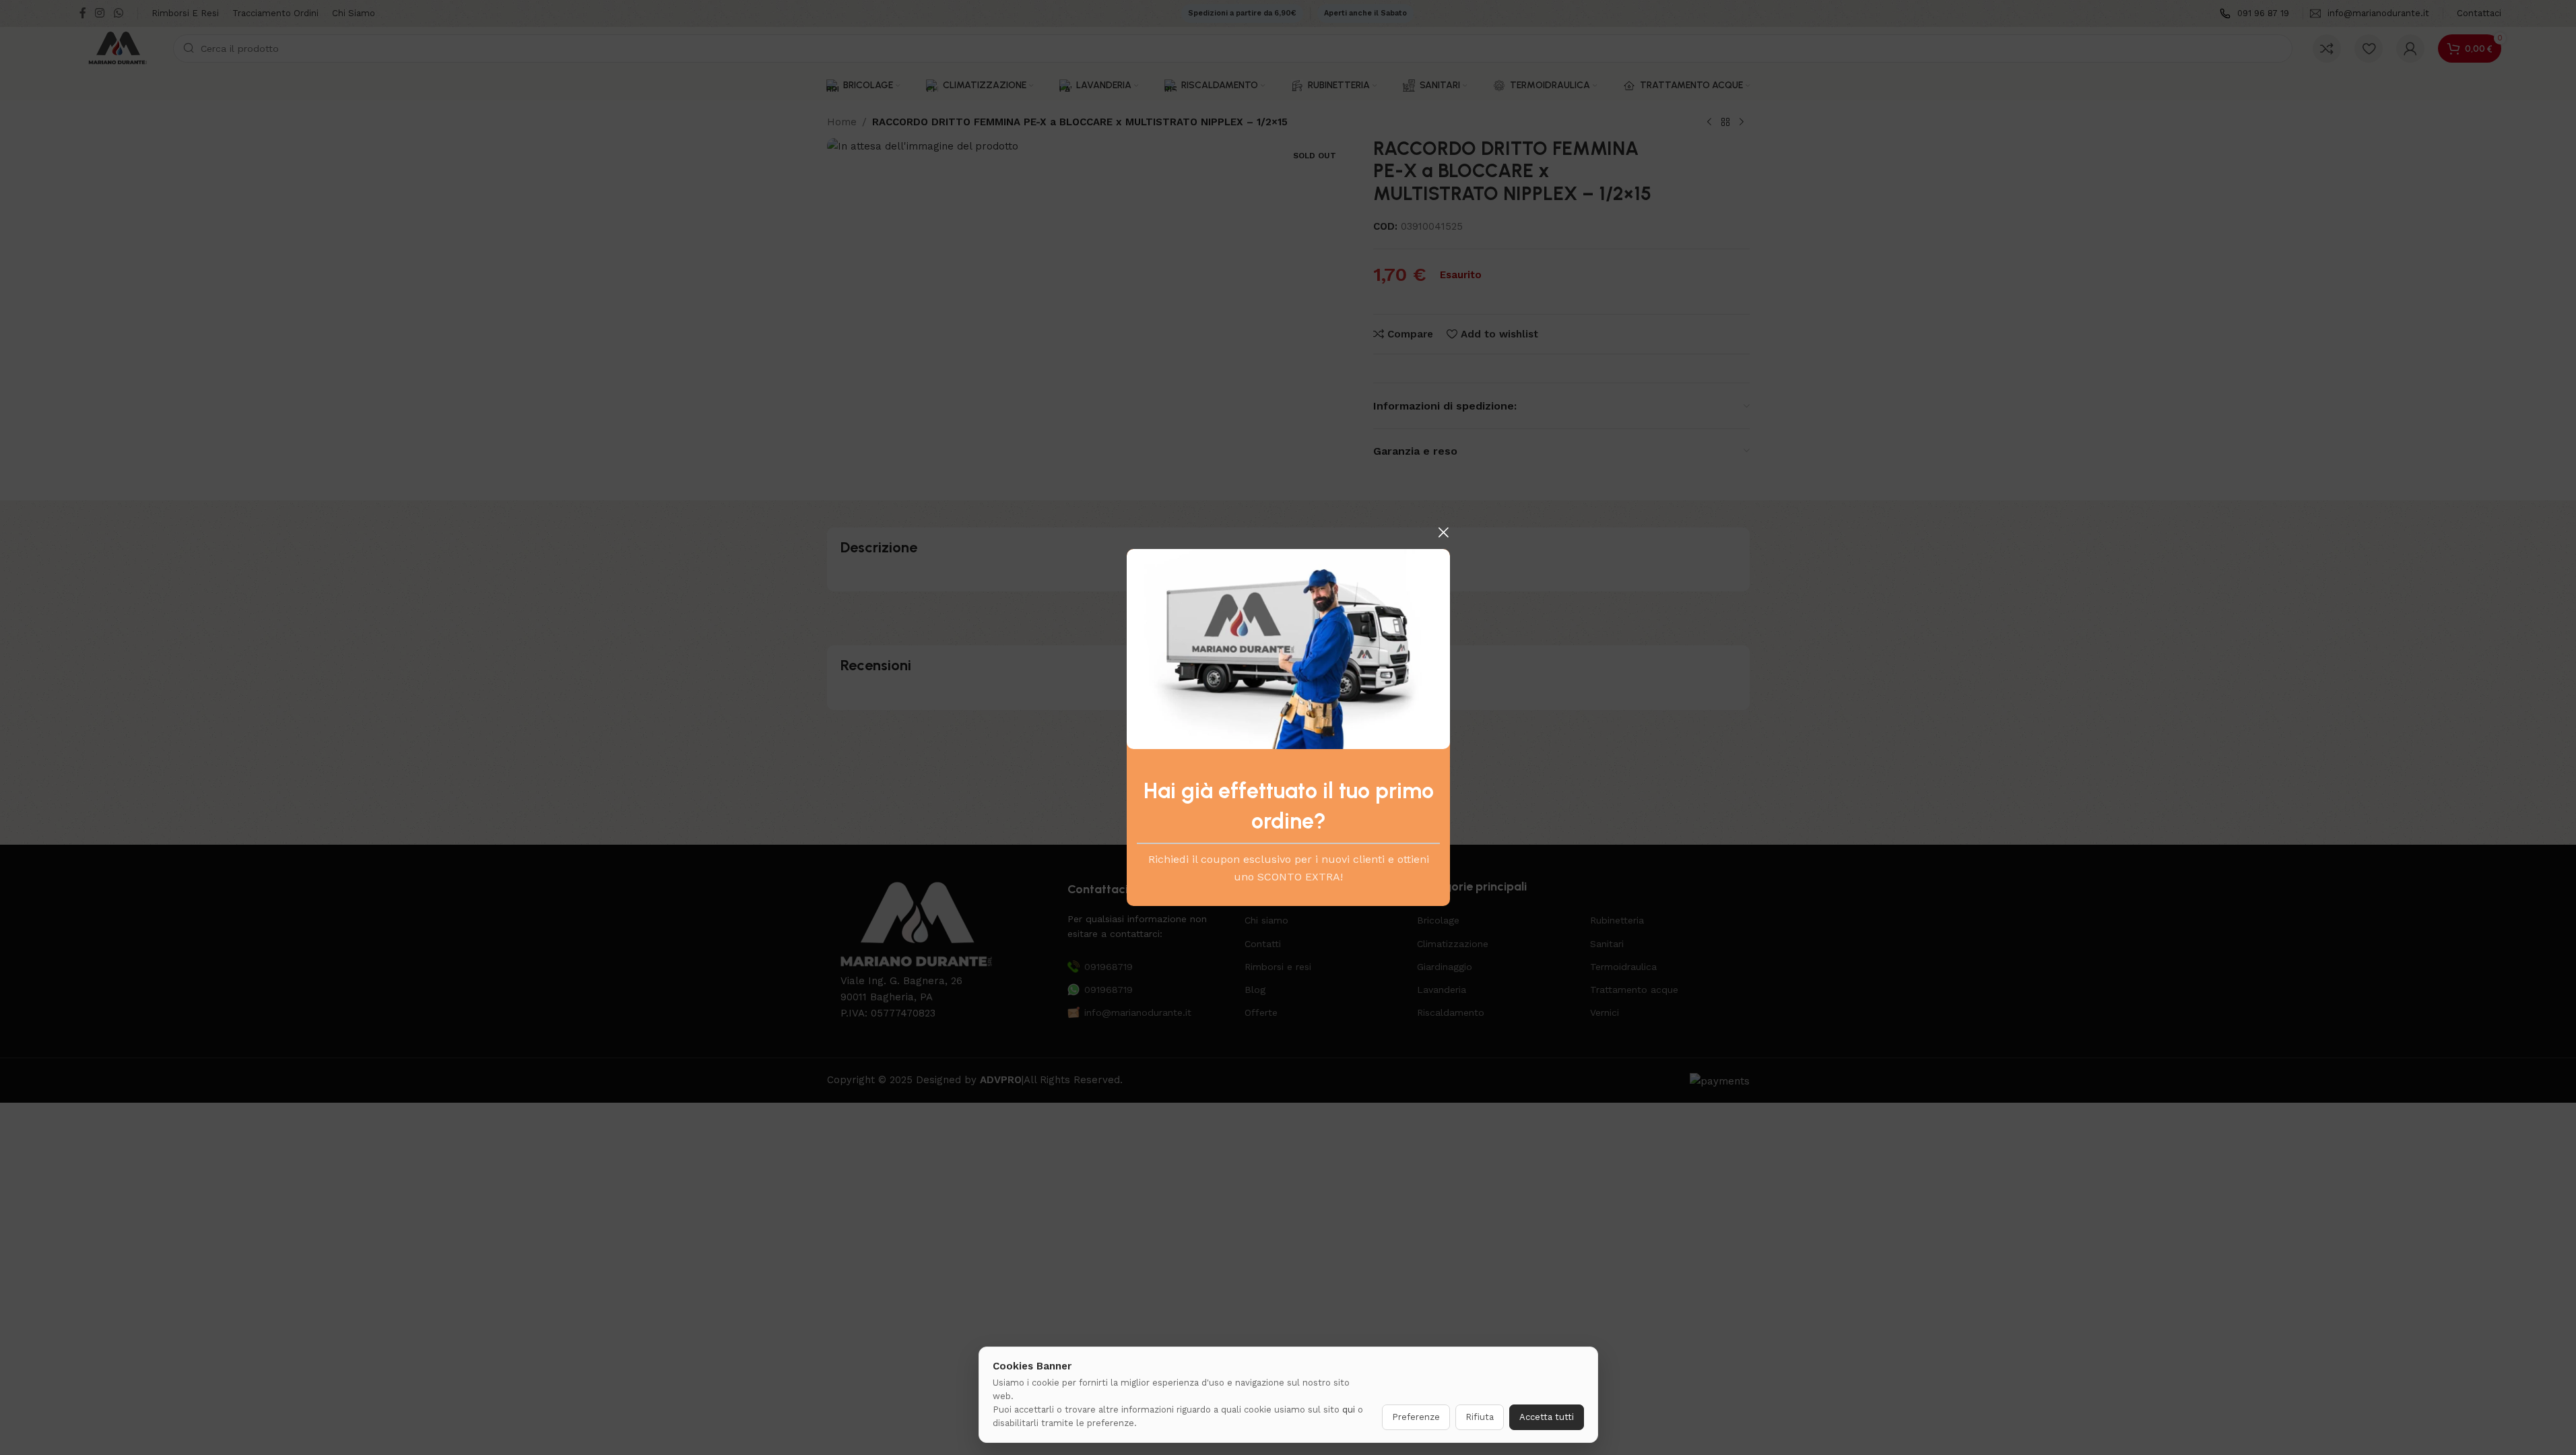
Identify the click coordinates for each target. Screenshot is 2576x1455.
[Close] (1443, 532)
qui (1349, 1410)
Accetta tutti (1547, 1417)
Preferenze (1416, 1417)
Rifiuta (1480, 1417)
